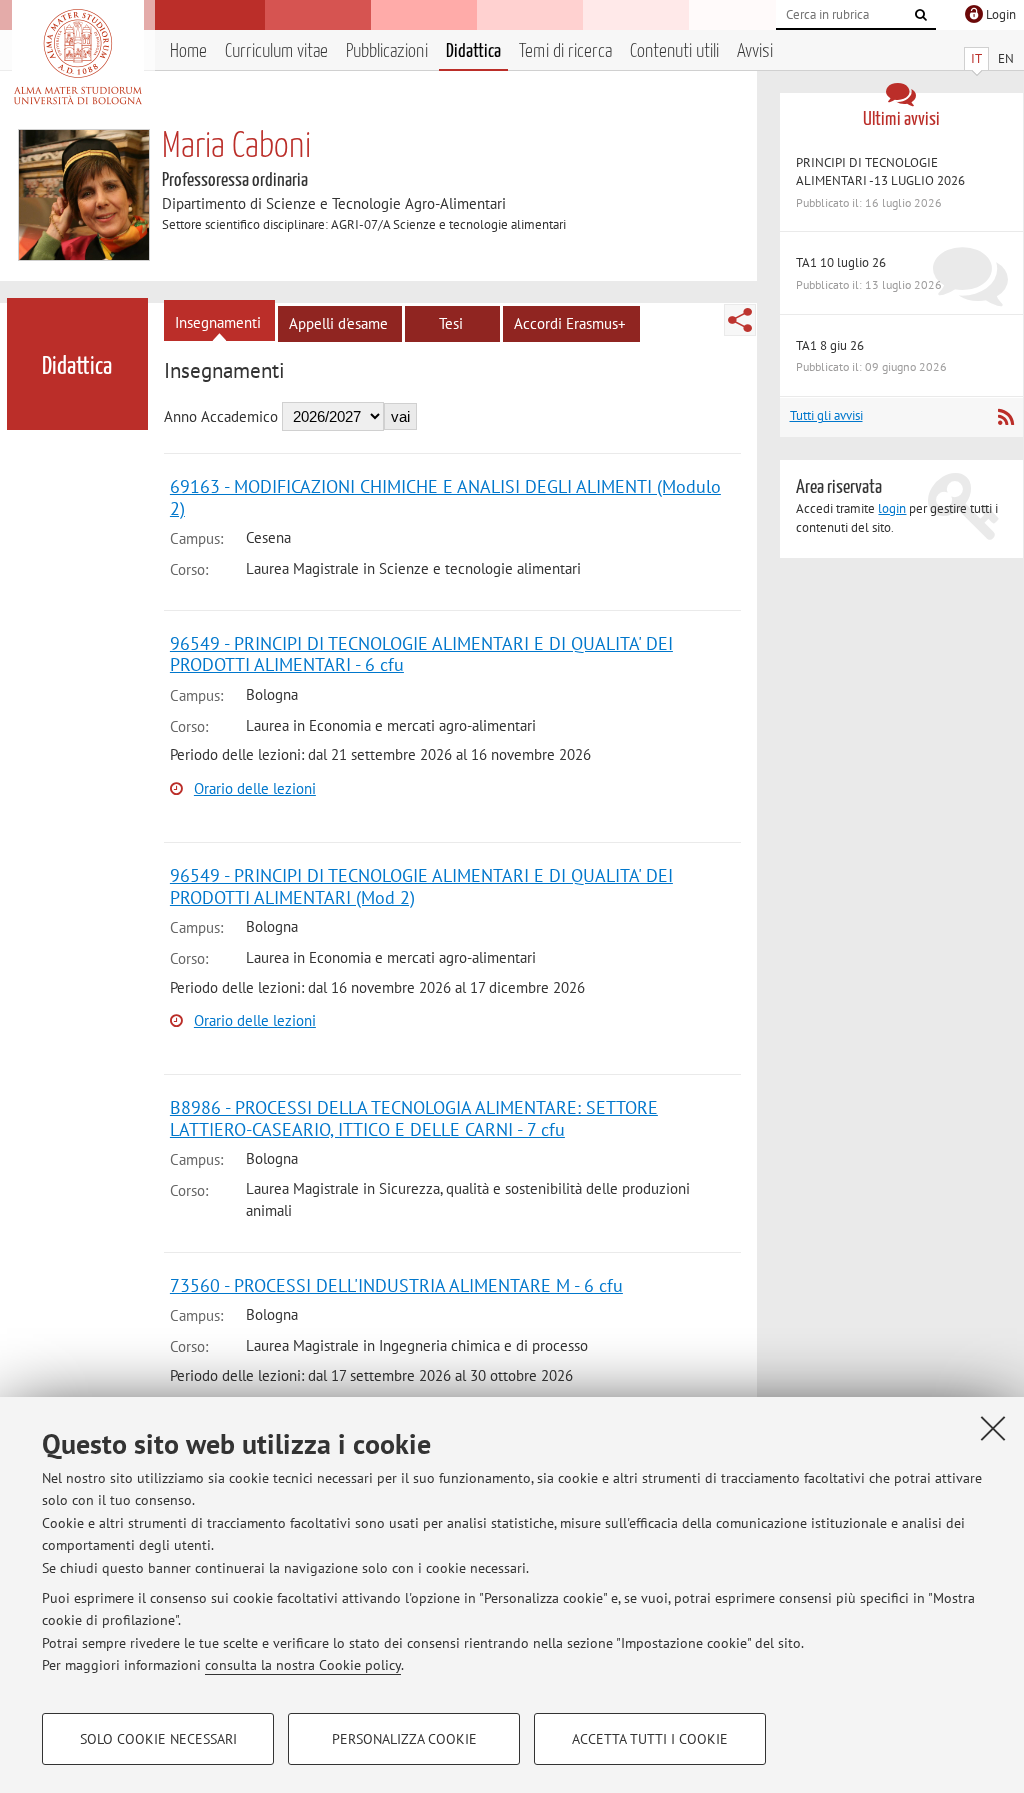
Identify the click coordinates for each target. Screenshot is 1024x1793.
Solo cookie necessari (158, 1739)
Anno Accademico (221, 416)
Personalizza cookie (404, 1739)
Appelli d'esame (338, 323)
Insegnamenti (218, 322)
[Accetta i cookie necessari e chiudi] (993, 1428)
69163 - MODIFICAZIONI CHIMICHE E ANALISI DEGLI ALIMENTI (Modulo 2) (445, 497)
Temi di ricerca (565, 51)
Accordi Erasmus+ (570, 323)
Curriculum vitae (276, 51)
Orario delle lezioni (255, 788)
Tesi (451, 323)
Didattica (473, 51)
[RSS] (1005, 417)
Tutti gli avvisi (826, 415)
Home (188, 51)
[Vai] (921, 15)
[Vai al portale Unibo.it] (77, 57)
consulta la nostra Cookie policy (303, 1665)
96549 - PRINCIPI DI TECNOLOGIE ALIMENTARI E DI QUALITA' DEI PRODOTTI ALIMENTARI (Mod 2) (421, 886)
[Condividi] (740, 320)
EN (1006, 58)
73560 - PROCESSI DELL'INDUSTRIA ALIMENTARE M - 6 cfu (396, 1285)
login (892, 508)
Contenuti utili (674, 51)
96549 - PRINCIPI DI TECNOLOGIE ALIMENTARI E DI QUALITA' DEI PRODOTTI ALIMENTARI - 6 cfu (421, 654)
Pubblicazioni (387, 51)
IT (976, 58)
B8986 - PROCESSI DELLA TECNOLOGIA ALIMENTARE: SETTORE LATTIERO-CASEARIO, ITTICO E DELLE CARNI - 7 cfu (414, 1118)
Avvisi (755, 51)
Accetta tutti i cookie (650, 1739)
